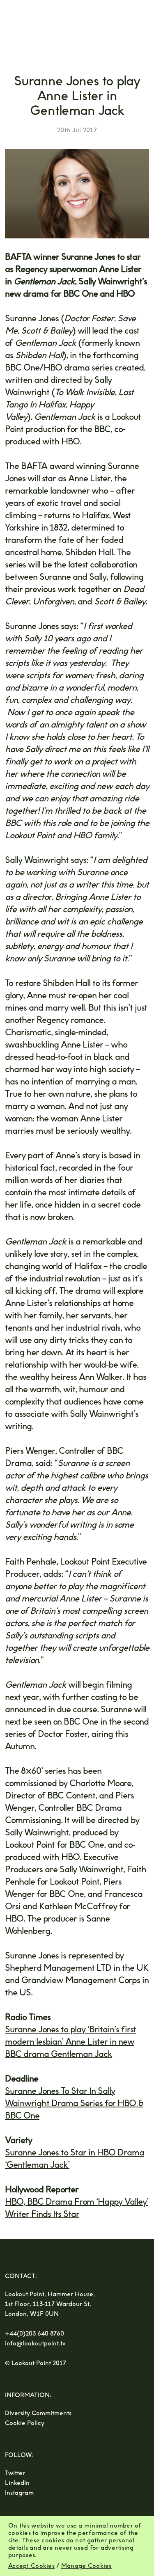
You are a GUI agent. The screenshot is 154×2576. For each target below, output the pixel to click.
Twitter (15, 2473)
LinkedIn (17, 2483)
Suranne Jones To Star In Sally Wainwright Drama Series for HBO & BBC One (74, 2103)
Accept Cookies (31, 2566)
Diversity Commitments (38, 2413)
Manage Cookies (86, 2566)
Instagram (19, 2493)
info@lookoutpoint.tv (35, 2344)
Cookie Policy (25, 2423)
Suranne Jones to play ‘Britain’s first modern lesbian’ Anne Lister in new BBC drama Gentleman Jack (70, 2042)
